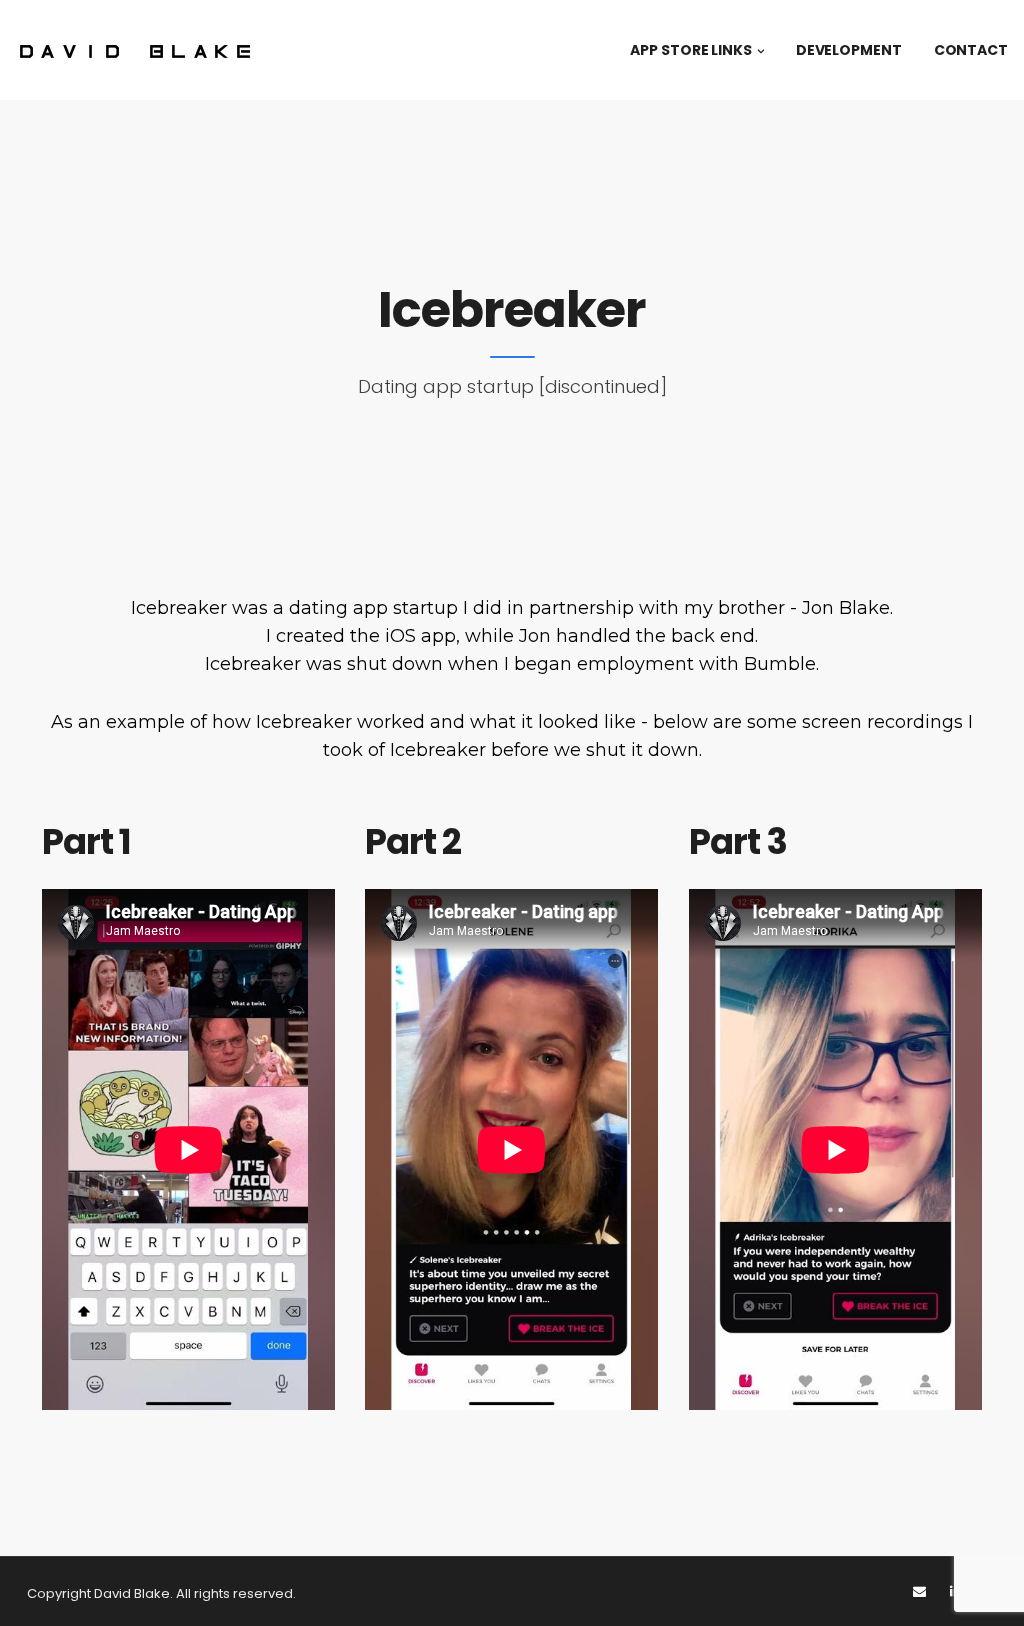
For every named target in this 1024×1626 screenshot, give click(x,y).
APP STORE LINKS (691, 50)
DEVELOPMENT (849, 50)
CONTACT (971, 50)
